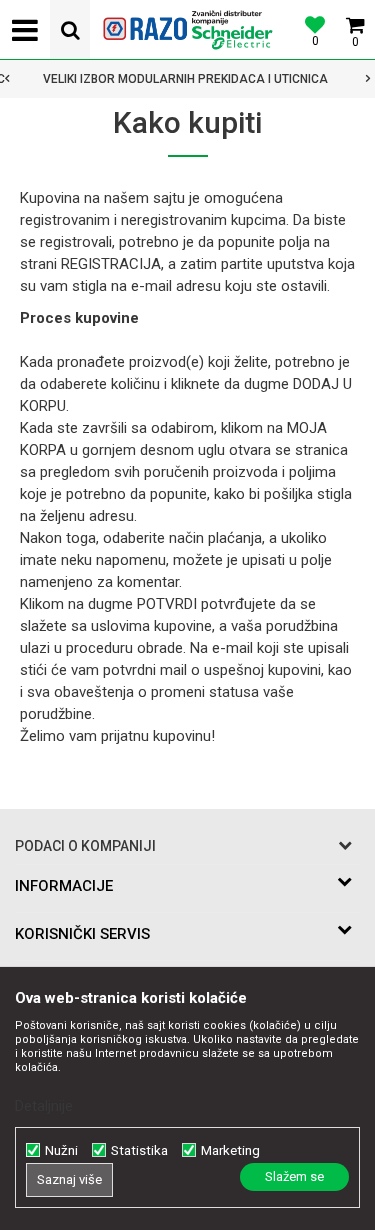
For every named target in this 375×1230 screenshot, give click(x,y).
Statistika (139, 1150)
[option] (187, 79)
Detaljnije (44, 1106)
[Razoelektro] (188, 30)
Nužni (61, 1150)
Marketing (230, 1150)
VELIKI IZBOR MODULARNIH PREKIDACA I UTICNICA (185, 79)
